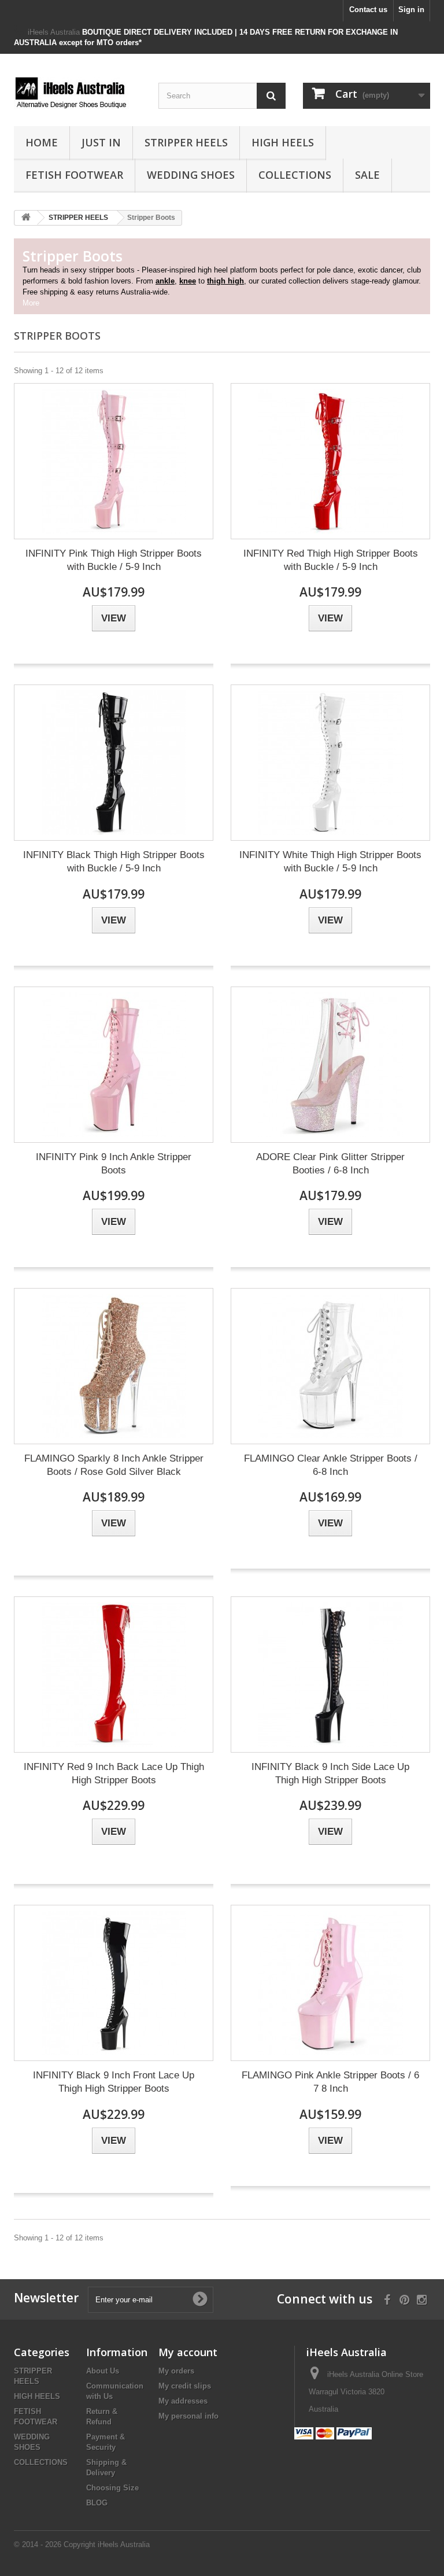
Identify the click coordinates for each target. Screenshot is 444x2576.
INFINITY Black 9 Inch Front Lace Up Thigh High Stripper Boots (114, 2082)
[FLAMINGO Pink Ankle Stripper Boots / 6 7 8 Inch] (330, 1983)
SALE (367, 175)
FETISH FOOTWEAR (74, 175)
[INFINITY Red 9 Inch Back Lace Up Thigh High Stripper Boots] (114, 1675)
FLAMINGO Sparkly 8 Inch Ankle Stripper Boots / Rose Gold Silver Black (114, 1465)
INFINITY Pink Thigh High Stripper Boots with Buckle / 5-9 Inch (114, 560)
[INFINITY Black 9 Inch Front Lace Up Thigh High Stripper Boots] (114, 1983)
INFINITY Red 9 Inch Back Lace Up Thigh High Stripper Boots (114, 1773)
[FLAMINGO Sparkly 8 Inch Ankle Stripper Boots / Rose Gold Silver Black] (114, 1366)
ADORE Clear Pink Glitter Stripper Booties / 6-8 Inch (330, 1164)
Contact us (368, 10)
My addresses (183, 2401)
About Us (103, 2371)
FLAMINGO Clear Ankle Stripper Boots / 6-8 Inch (331, 1465)
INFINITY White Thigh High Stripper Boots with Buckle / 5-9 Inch (330, 862)
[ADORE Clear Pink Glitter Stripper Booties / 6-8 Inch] (330, 1065)
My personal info (188, 2416)
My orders (176, 2371)
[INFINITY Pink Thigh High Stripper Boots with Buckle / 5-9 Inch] (114, 461)
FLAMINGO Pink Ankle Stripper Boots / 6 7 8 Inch (330, 2082)
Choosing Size (112, 2488)
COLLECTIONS (295, 175)
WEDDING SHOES (191, 175)
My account (188, 2352)
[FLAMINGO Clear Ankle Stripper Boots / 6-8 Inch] (330, 1366)
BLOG (97, 2503)
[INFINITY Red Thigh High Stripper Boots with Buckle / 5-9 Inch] (330, 461)
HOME (42, 142)
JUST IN (101, 142)
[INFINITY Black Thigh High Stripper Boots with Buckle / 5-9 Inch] (114, 763)
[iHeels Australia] (77, 94)
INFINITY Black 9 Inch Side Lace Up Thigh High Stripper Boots (330, 1773)
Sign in (411, 10)
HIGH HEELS (283, 142)
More (31, 303)
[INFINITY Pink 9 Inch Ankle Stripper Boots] (114, 1065)
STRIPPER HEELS (186, 142)
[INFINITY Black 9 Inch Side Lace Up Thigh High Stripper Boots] (330, 1675)
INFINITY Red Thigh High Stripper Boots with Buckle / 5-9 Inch (331, 560)
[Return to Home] (26, 218)
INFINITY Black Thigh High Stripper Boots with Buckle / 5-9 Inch (114, 862)
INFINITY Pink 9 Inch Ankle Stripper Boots (114, 1164)
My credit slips (185, 2386)
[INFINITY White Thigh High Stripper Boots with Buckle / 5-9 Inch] (330, 763)
